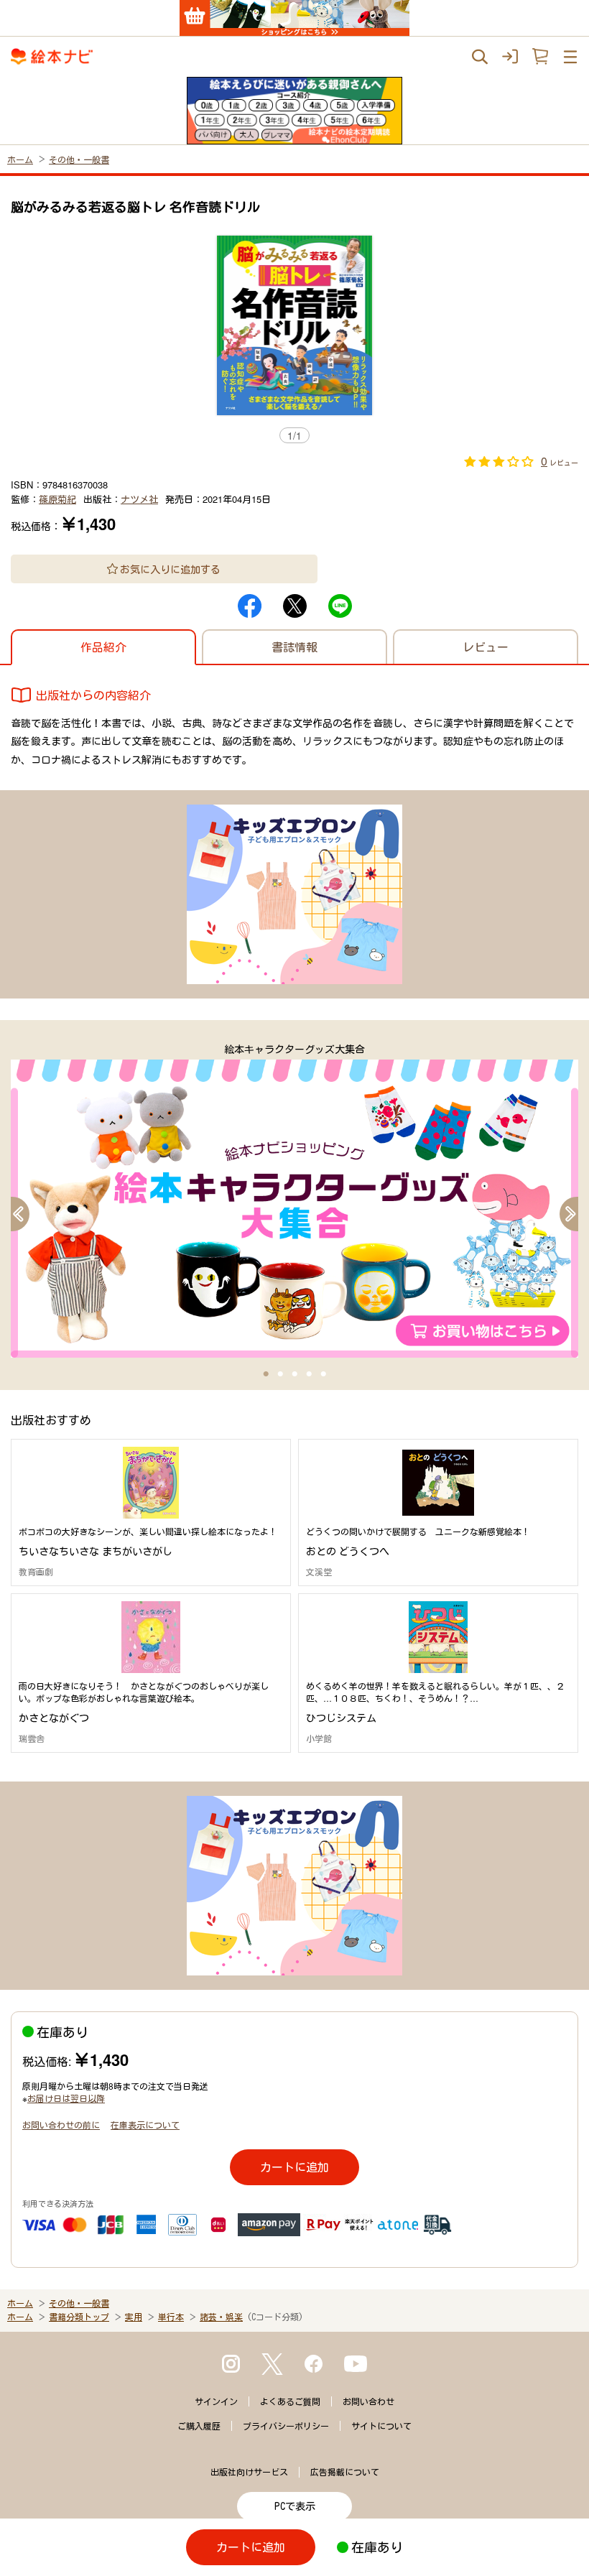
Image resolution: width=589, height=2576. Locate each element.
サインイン (216, 2401)
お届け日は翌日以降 (66, 2098)
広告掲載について (345, 2472)
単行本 (171, 2317)
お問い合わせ (368, 2401)
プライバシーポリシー (286, 2426)
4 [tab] (309, 1374)
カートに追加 (294, 2167)
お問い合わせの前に (61, 2125)
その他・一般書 (79, 159)
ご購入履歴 (199, 2426)
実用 (134, 2317)
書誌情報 (294, 647)
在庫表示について (145, 2125)
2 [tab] (280, 1374)
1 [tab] (266, 1374)
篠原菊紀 (57, 499)
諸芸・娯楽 (221, 2317)
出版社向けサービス (249, 2472)
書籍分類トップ (79, 2317)
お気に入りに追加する (170, 569)
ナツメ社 (139, 499)
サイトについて (381, 2426)
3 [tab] (294, 1374)
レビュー (486, 647)
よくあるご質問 (290, 2401)
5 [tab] (323, 1374)
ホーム (20, 159)
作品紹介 (103, 647)
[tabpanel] (294, 1200)
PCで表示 (295, 2506)
